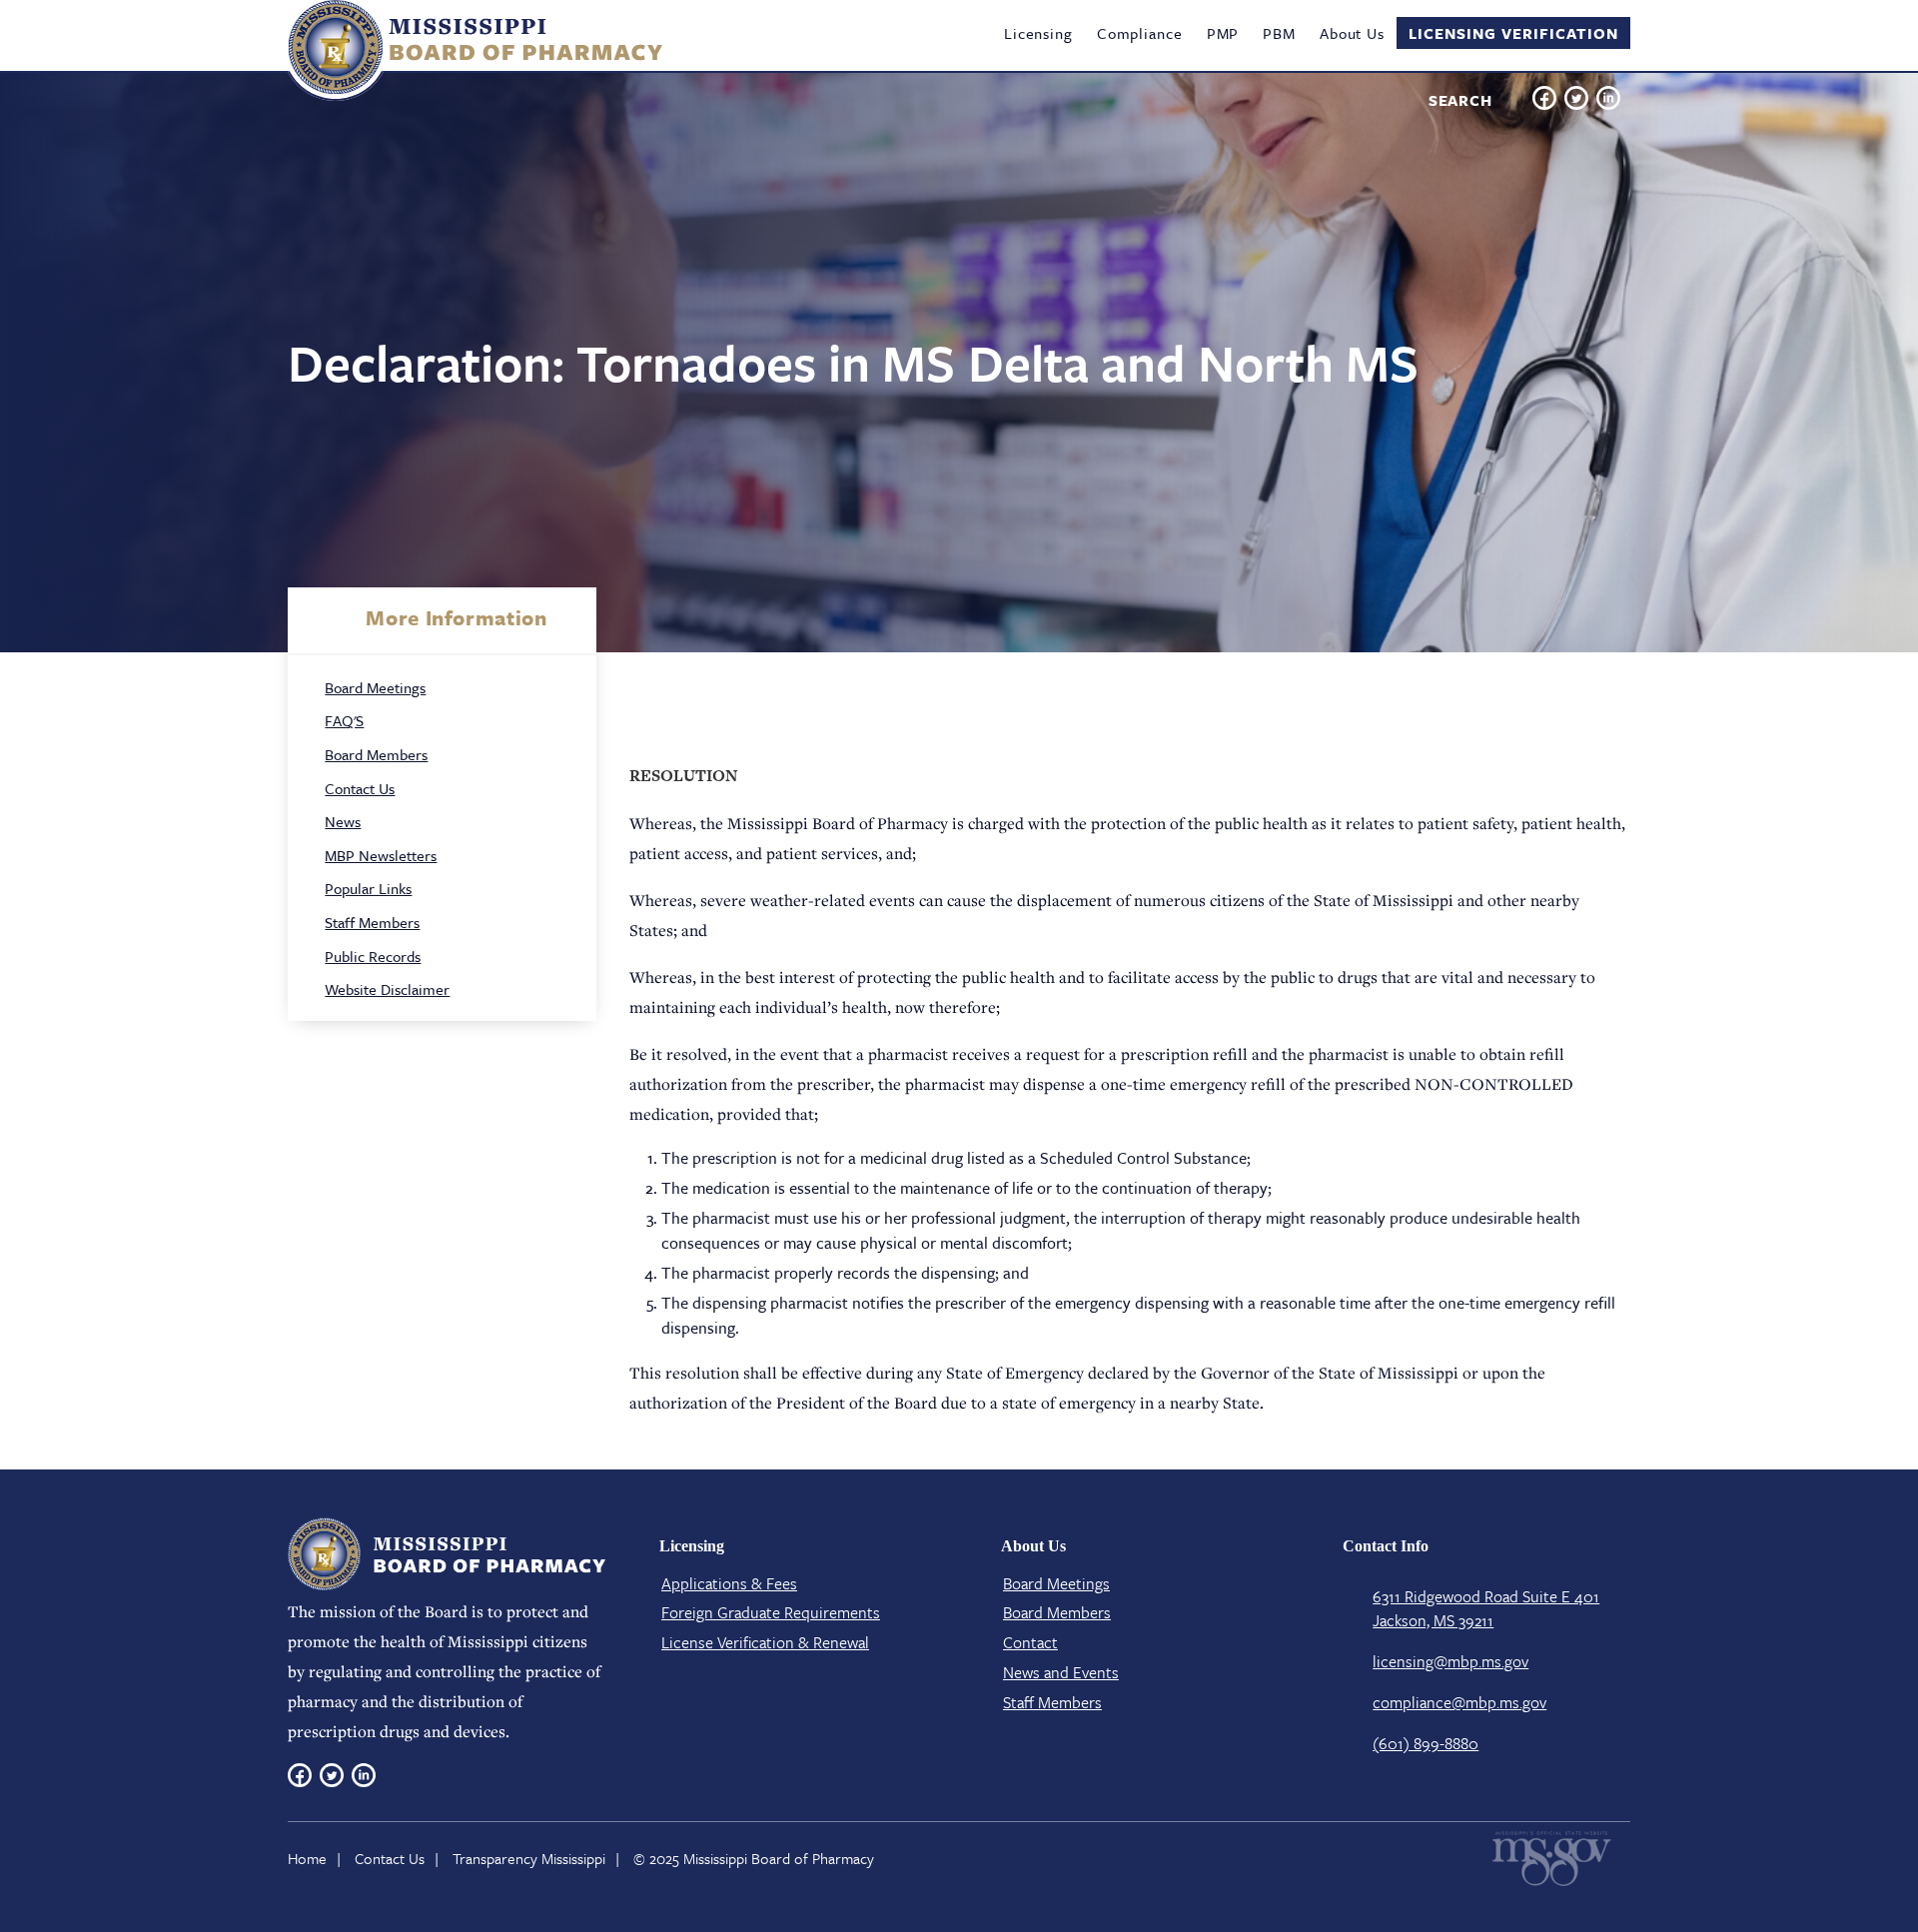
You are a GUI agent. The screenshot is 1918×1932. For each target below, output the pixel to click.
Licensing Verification (1513, 33)
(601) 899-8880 (1426, 1743)
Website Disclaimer (387, 989)
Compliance (1140, 33)
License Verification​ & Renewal (765, 1642)
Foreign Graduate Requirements (771, 1612)
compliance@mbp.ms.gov (1459, 1702)
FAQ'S (344, 720)
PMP (1223, 33)
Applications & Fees (729, 1583)
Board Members (376, 754)
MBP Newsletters (381, 855)
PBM (1279, 33)
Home (307, 1858)
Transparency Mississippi (529, 1858)
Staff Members (372, 922)
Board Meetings (375, 687)
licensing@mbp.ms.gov (1450, 1661)
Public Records (373, 956)
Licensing (1038, 33)
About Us (1352, 33)
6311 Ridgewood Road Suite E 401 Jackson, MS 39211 (1486, 1608)
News (343, 821)
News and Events (1061, 1672)
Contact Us (360, 788)
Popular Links (368, 888)
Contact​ (1030, 1642)
